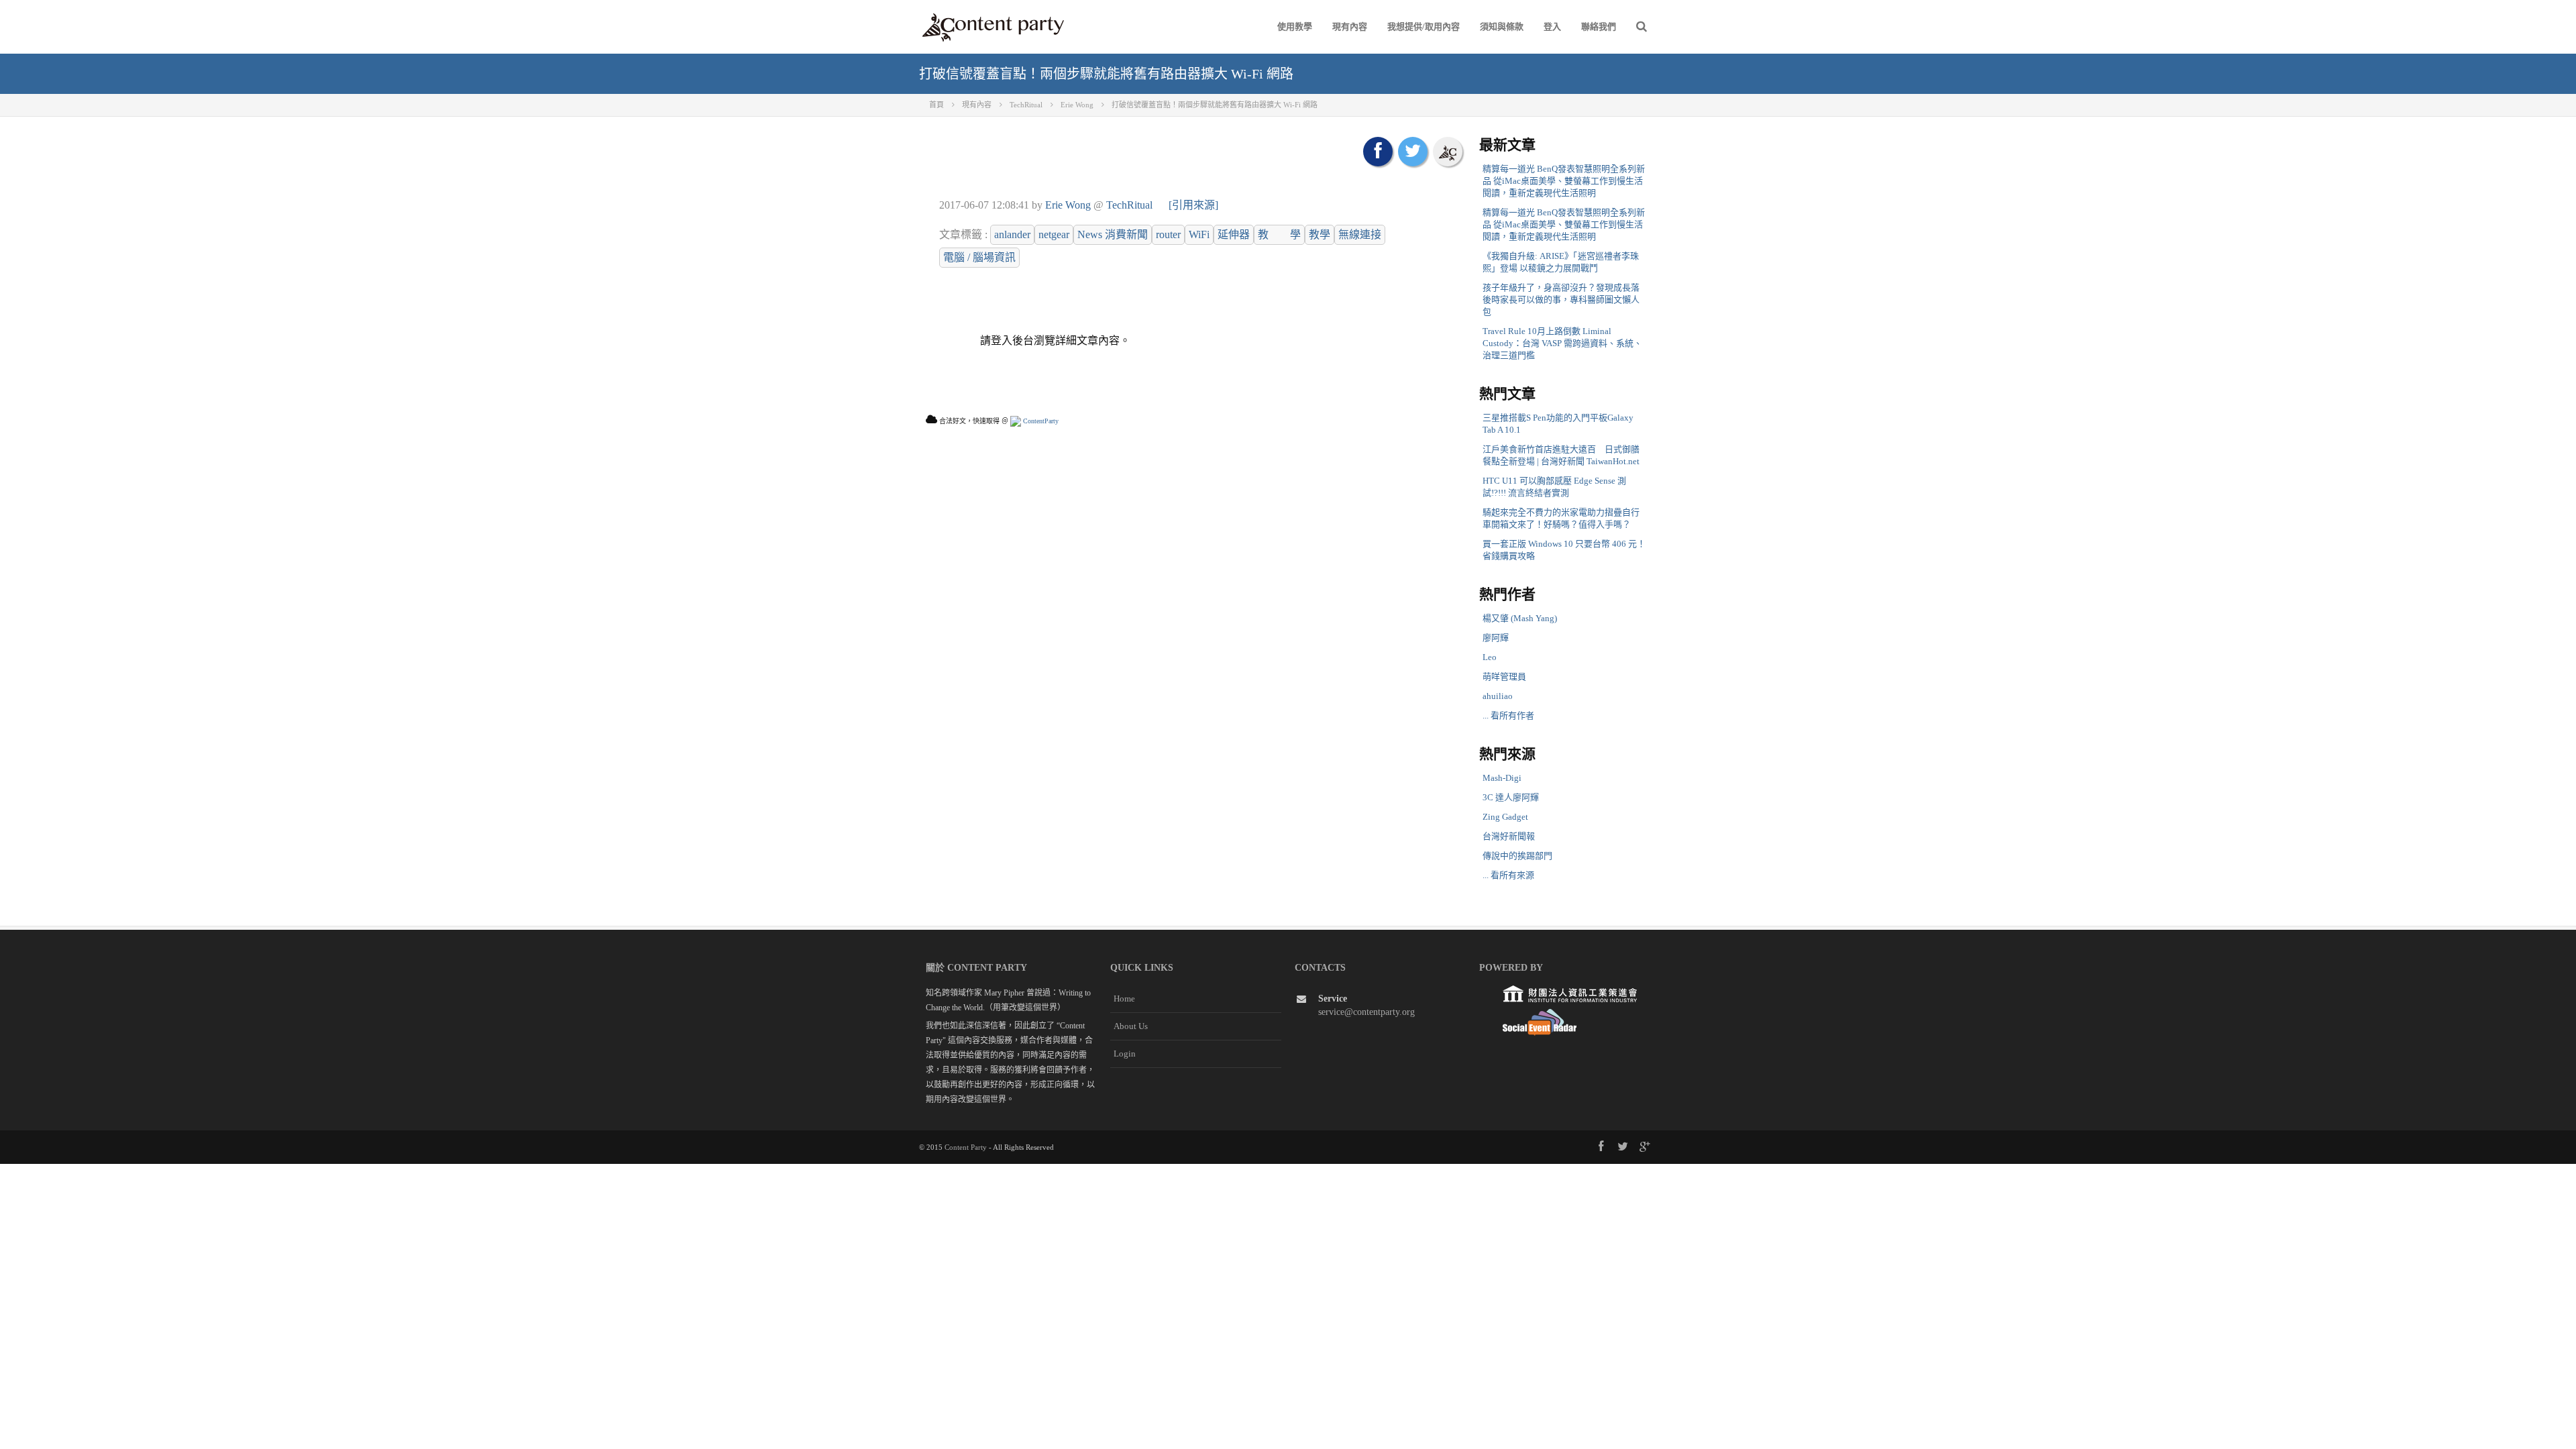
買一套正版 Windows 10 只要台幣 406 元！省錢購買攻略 (1564, 550)
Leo (1490, 657)
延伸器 (1234, 234)
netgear (1054, 234)
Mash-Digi (1502, 778)
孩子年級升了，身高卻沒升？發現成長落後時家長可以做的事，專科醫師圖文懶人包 (1561, 300)
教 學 (1279, 234)
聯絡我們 (1599, 26)
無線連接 (1360, 234)
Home (1124, 999)
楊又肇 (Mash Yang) (1520, 618)
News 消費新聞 (1113, 234)
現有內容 (1350, 26)
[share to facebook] (1378, 152)
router (1168, 234)
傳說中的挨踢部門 (1517, 856)
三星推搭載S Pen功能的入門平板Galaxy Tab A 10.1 (1558, 424)
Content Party (966, 1147)
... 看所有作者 (1508, 715)
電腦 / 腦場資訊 (979, 257)
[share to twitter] (1413, 152)
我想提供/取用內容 (1424, 26)
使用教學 (1295, 26)
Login (1125, 1054)
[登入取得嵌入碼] (1448, 152)
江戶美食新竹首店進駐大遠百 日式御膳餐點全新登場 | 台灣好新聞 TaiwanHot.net (1561, 455)
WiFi (1199, 234)
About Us (1131, 1026)
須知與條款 (1502, 26)
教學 (1320, 234)
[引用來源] (1193, 205)
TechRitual (1129, 205)
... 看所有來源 (1508, 875)
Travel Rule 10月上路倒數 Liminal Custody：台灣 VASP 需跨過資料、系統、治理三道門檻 (1562, 343)
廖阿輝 (1496, 638)
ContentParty (1040, 421)
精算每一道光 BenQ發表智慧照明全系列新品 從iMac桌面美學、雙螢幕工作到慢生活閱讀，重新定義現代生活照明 (1564, 181)
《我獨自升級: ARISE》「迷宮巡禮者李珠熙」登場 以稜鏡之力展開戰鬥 (1561, 262)
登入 (1552, 26)
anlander (1012, 234)
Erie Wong (1068, 205)
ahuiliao (1498, 696)
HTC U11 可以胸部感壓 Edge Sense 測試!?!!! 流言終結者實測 (1554, 487)
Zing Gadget (1505, 817)
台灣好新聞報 (1509, 836)
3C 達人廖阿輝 (1511, 797)
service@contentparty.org (1366, 1012)
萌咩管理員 (1504, 677)
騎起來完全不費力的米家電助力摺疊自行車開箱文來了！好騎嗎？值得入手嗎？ (1561, 518)
